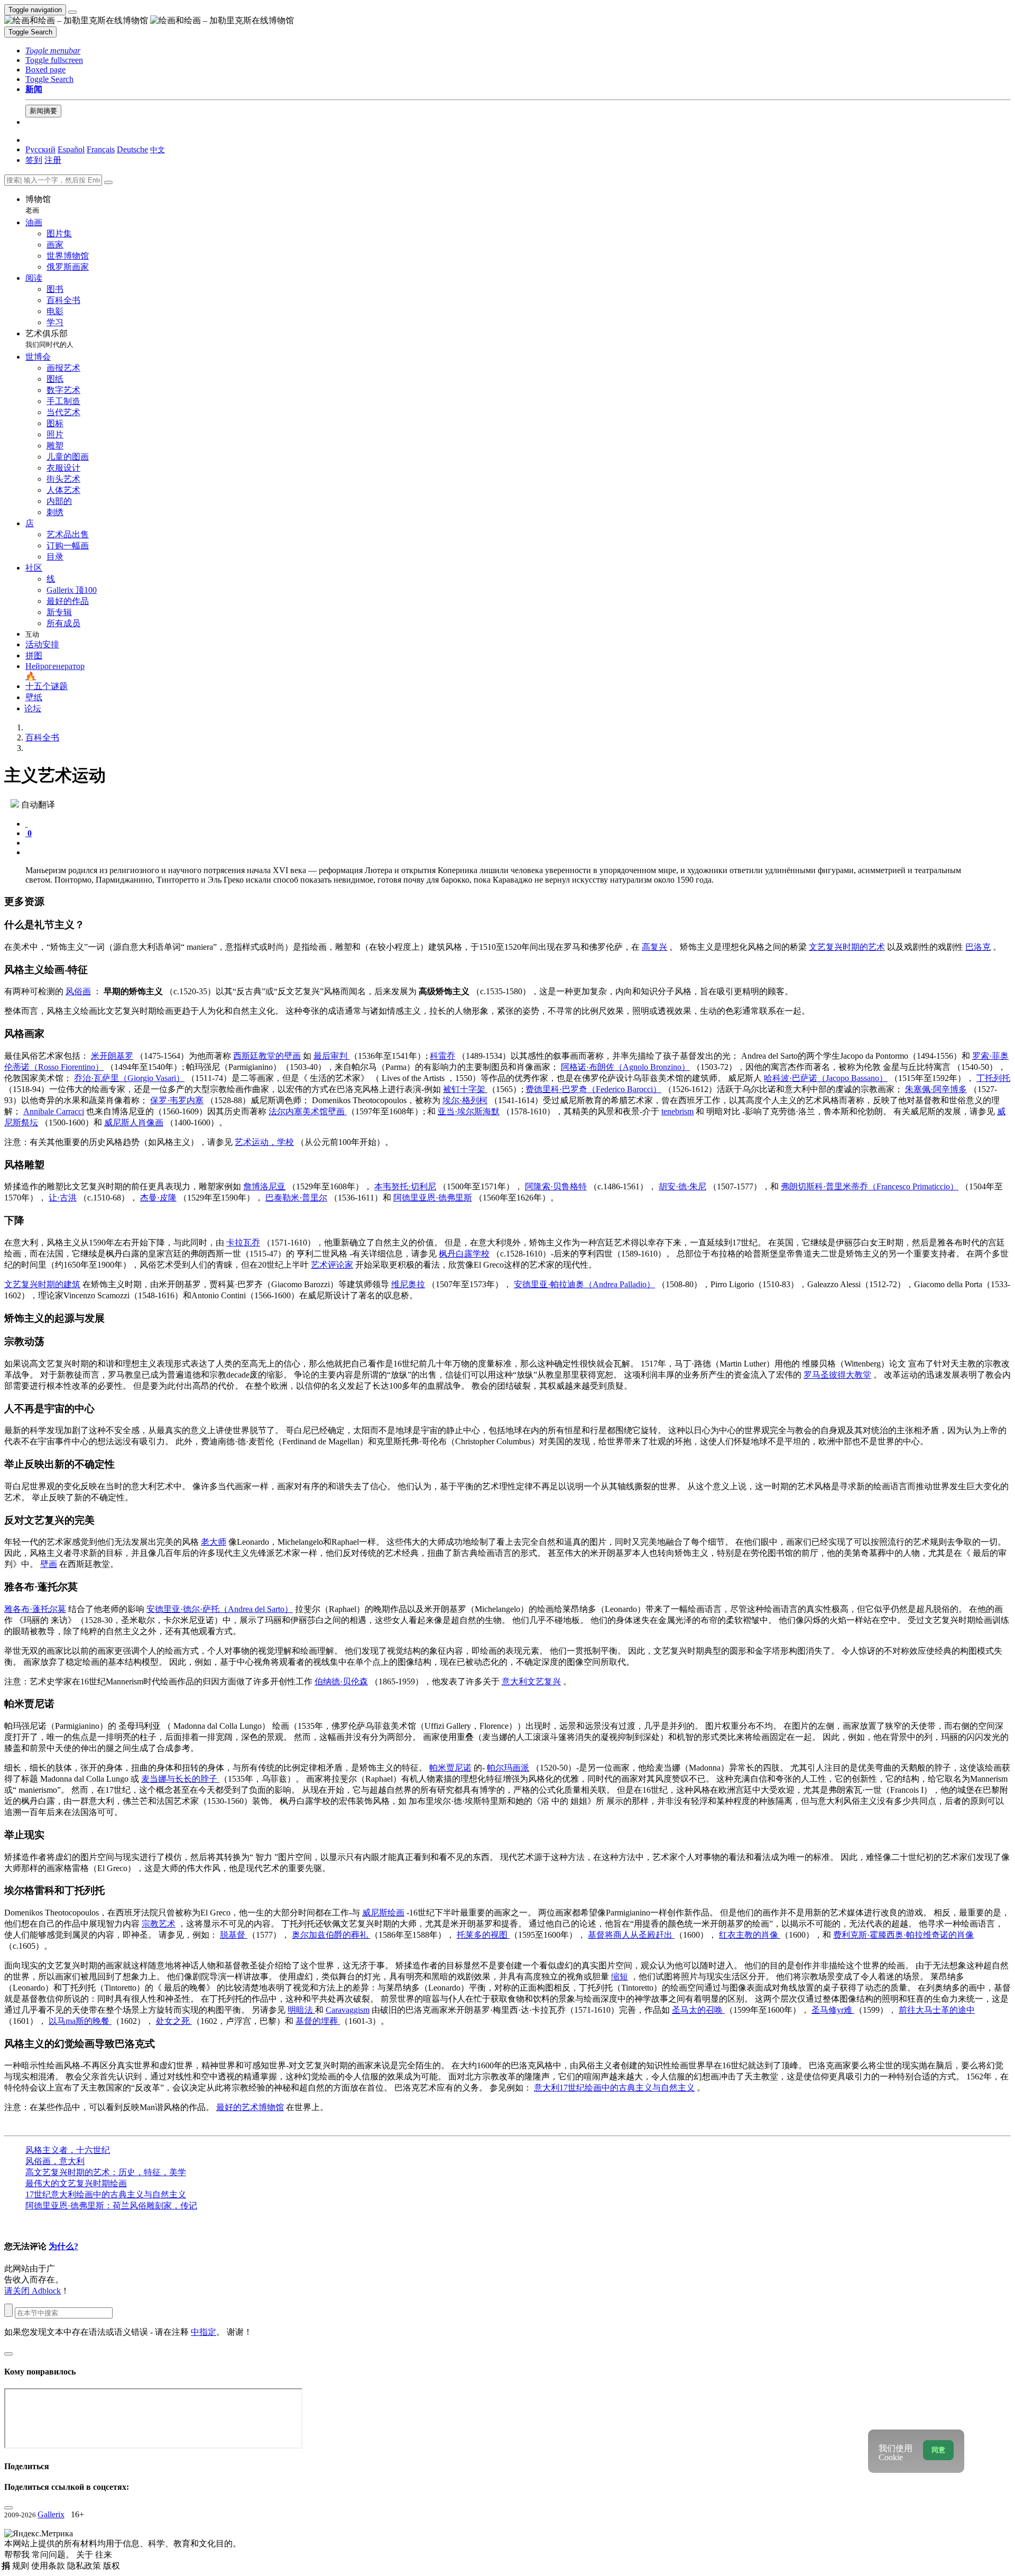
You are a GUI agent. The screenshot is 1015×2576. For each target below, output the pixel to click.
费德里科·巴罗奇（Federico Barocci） (593, 1089)
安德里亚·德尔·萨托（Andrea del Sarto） (220, 1609)
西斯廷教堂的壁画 (267, 1056)
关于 (86, 2555)
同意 (938, 2450)
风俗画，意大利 (55, 2161)
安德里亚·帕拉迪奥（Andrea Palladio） (584, 1284)
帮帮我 (18, 2555)
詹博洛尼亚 (264, 1186)
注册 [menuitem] (53, 160)
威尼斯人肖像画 (134, 1122)
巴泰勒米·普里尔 (296, 1198)
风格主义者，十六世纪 (68, 2150)
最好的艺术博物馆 (250, 2107)
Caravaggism (348, 2010)
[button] (53, 51)
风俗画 (78, 991)
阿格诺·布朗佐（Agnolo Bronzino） (625, 1067)
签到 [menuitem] (34, 160)
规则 (22, 2566)
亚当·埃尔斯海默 (469, 1111)
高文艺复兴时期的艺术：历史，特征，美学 (106, 2172)
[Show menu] (72, 12)
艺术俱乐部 (49, 339)
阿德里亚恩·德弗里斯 (433, 1198)
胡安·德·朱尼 (682, 1186)
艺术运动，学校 (264, 1142)
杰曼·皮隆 (158, 1198)
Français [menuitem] (101, 149)
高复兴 (654, 947)
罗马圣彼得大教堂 (837, 1375)
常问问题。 (54, 2555)
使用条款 (49, 2566)
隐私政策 (85, 2566)
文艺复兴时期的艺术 (847, 947)
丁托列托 (993, 1078)
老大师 (214, 1542)
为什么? (63, 2246)
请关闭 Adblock (33, 2291)
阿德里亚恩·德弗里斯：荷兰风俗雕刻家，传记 (111, 2206)
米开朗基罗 (112, 1056)
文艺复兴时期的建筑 (42, 1284)
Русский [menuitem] (40, 149)
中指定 (204, 2332)
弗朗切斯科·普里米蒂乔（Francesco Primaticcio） (870, 1186)
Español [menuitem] (71, 149)
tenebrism (677, 1111)
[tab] (26, 824)
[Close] (108, 182)
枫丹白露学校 (464, 1254)
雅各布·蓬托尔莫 (35, 1609)
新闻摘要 (43, 111)
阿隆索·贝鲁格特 (556, 1186)
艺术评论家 (332, 1265)
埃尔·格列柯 (465, 1100)
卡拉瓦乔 (243, 1243)
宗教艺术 (159, 1924)
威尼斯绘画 (383, 1913)
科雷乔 (442, 1056)
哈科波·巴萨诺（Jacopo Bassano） (826, 1078)
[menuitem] (158, 149)
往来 (104, 2555)
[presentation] (518, 843)
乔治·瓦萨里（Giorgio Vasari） (129, 1078)
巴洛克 (978, 947)
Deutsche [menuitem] (132, 149)
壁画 (49, 1564)
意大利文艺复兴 (531, 1681)
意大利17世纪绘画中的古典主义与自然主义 (614, 2088)
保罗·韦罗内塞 (177, 1100)
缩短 (620, 1977)
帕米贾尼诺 (450, 1768)
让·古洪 (63, 1198)
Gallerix (51, 2514)
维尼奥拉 (408, 1284)
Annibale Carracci (54, 1111)
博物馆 (38, 204)
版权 (112, 2566)
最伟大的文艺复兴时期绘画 (76, 2183)
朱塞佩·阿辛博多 (936, 1089)
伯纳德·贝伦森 (341, 1681)
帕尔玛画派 (508, 1768)
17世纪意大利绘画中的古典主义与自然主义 (106, 2194)
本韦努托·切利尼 (405, 1186)
